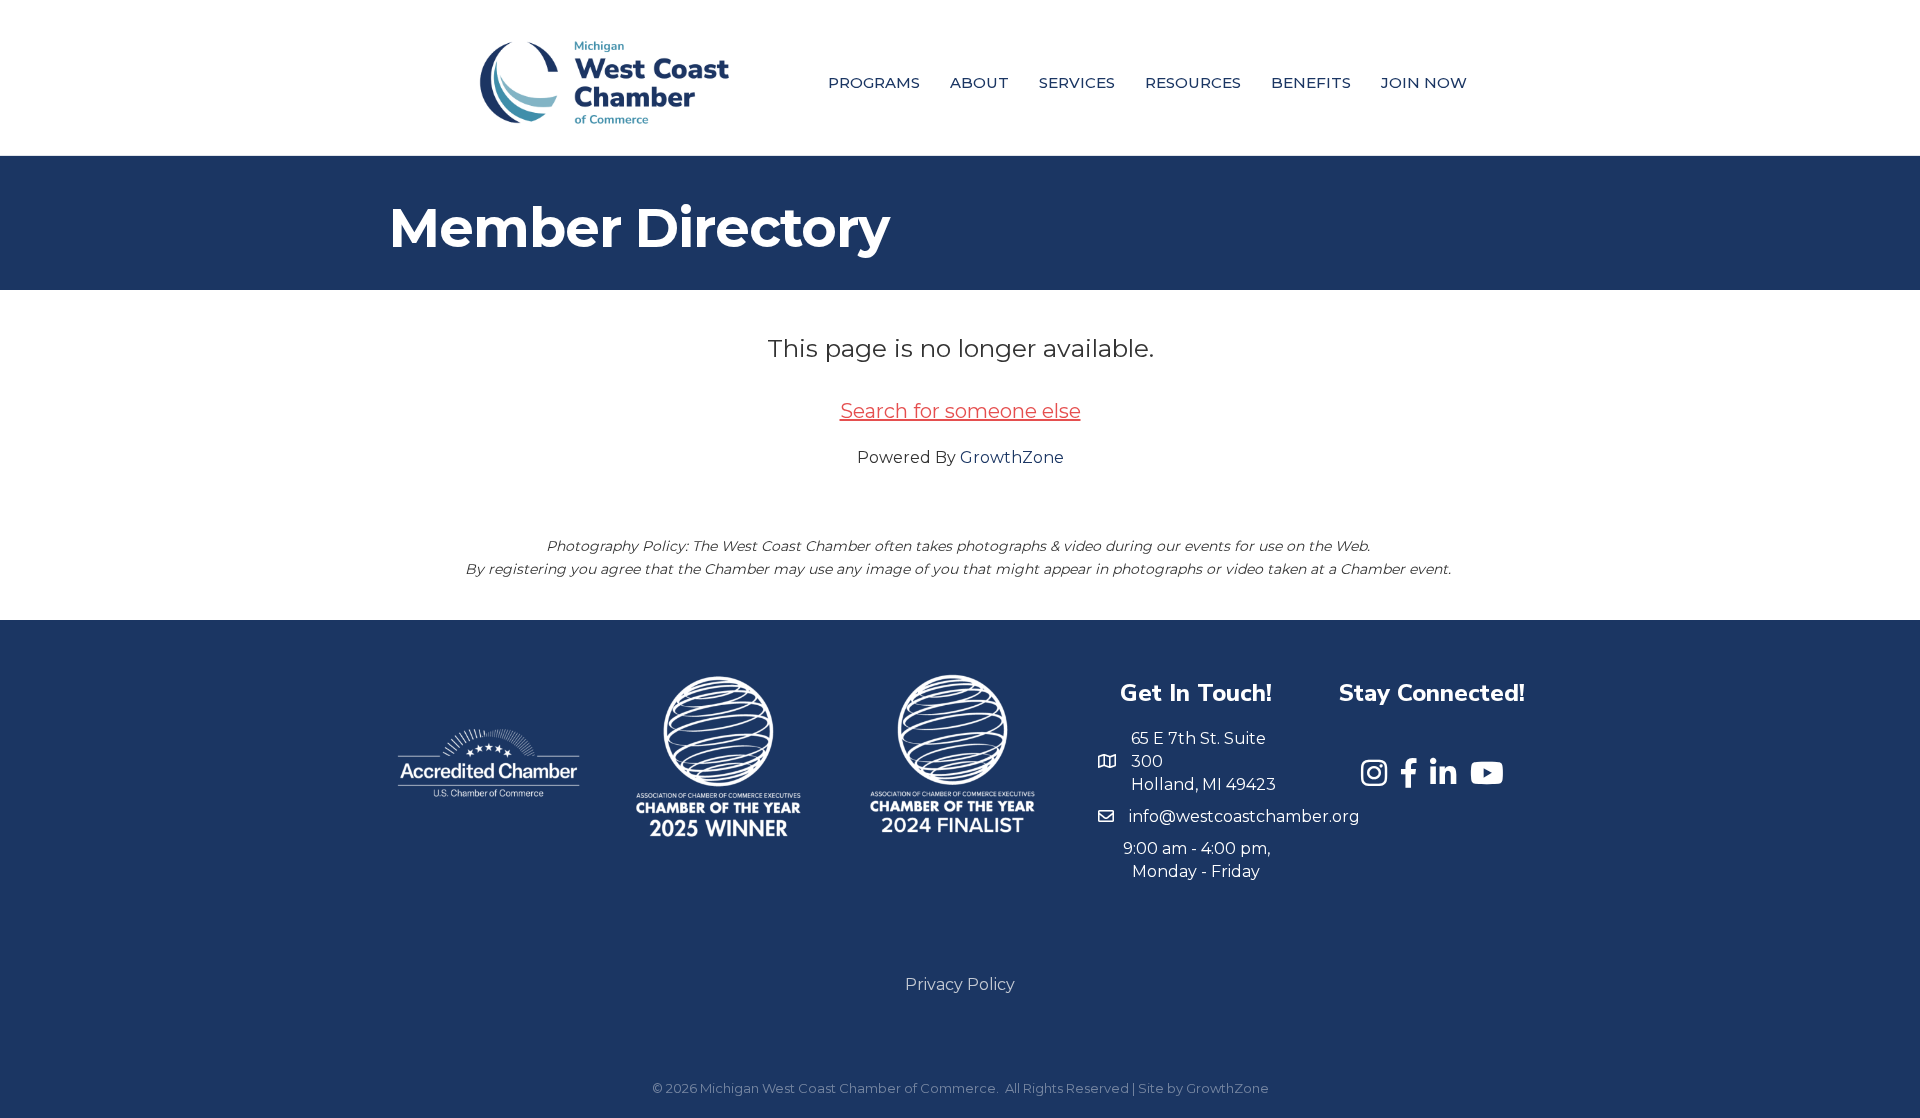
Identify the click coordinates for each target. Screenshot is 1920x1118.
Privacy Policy (960, 984)
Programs (874, 82)
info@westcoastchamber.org (1244, 816)
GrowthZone (1012, 457)
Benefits (1311, 82)
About (979, 82)
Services (1077, 82)
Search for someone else (960, 411)
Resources (1193, 82)
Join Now (1424, 82)
